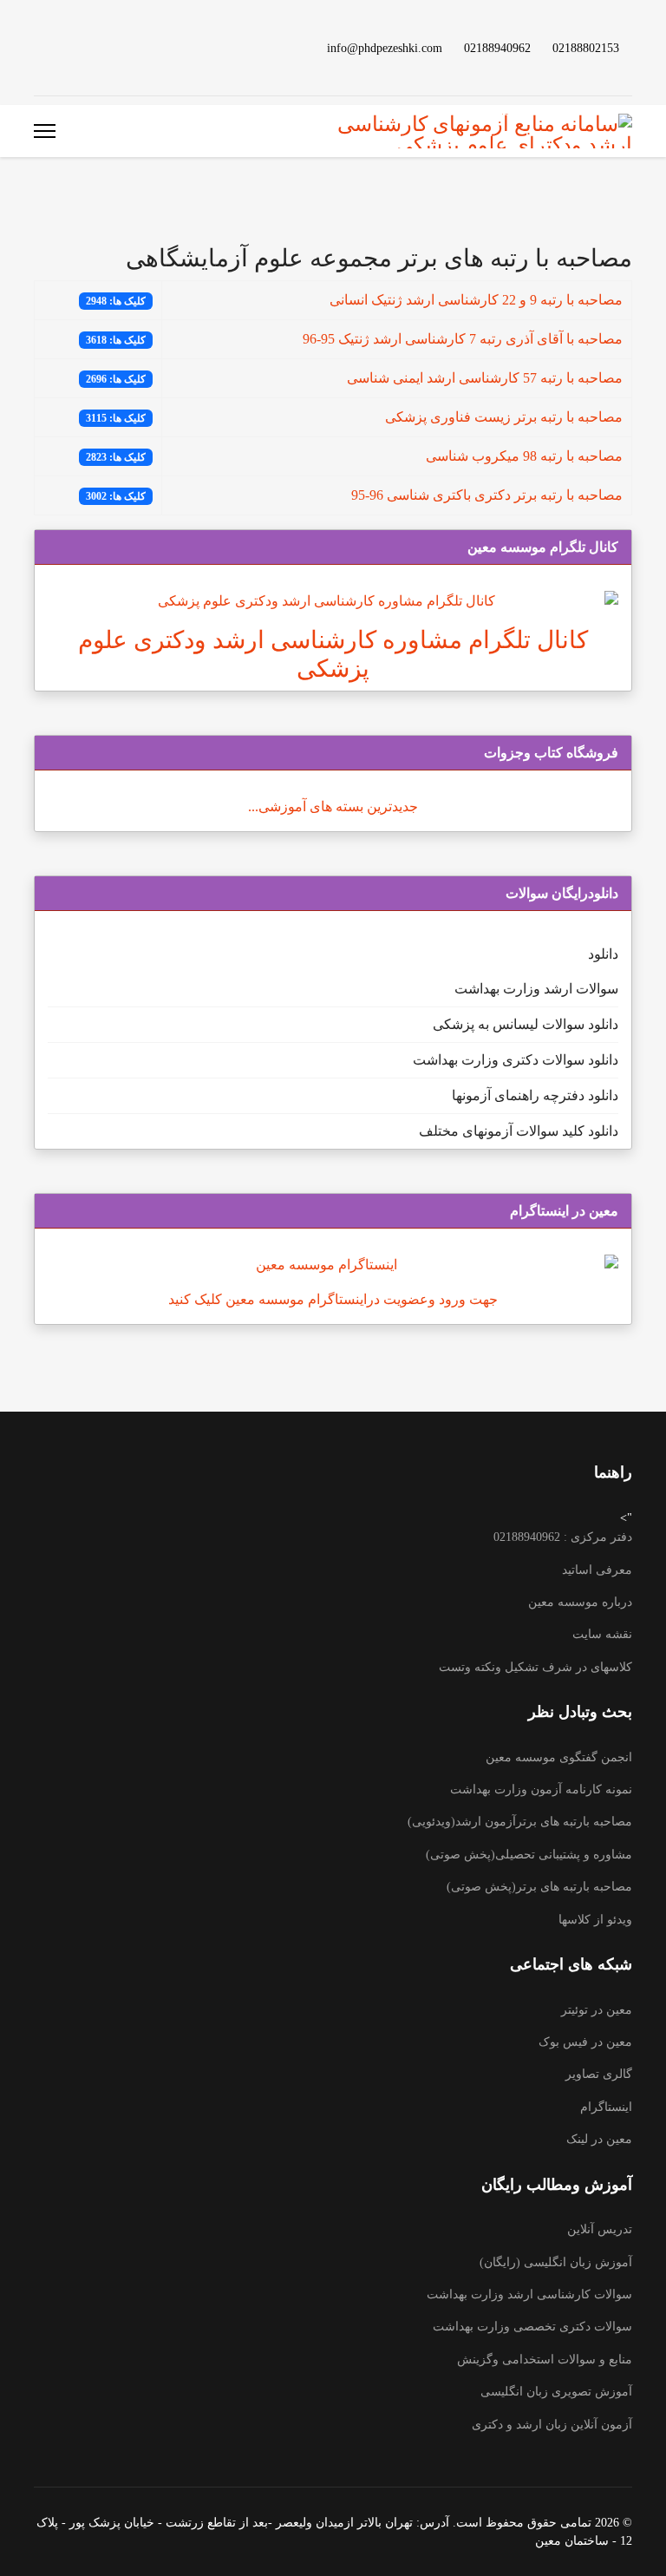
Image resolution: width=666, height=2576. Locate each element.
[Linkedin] (95, 47)
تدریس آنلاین (600, 2229)
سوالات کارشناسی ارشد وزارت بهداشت (529, 2294)
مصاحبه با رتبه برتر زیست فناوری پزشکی (504, 417)
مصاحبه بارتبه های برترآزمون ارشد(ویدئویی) (520, 1822)
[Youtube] (122, 47)
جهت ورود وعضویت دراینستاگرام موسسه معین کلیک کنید (333, 1299)
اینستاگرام (606, 2107)
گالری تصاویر (599, 2074)
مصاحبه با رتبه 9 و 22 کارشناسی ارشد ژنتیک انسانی (476, 300)
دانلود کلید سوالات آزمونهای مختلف (519, 1131)
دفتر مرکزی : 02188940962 (563, 1537)
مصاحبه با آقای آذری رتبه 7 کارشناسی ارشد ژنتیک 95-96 (463, 339)
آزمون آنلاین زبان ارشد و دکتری (552, 2425)
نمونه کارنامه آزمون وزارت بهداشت (541, 1789)
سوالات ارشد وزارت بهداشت (536, 989)
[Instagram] (67, 47)
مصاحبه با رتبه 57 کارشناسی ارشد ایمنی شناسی (485, 378)
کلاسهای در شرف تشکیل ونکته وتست (535, 1667)
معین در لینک (599, 2139)
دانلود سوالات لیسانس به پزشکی (526, 1024)
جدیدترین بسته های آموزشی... (333, 806)
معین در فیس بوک (585, 2042)
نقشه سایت (602, 1634)
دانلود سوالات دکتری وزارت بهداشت (516, 1060)
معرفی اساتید (597, 1570)
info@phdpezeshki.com (385, 48)
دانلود (603, 954)
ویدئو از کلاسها (595, 1920)
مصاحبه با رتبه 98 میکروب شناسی (524, 456)
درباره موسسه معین (580, 1602)
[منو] (45, 131)
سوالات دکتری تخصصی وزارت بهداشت (532, 2327)
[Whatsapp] (39, 47)
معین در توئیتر (597, 2010)
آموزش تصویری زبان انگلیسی (556, 2392)
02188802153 (586, 48)
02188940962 (497, 48)
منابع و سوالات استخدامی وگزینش (545, 2360)
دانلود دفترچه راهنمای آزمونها (535, 1095)
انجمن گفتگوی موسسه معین (559, 1757)
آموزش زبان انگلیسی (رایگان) (556, 2262)
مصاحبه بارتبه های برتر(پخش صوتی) (539, 1887)
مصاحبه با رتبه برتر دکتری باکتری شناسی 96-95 (487, 495)
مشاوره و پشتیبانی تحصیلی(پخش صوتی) (529, 1855)
